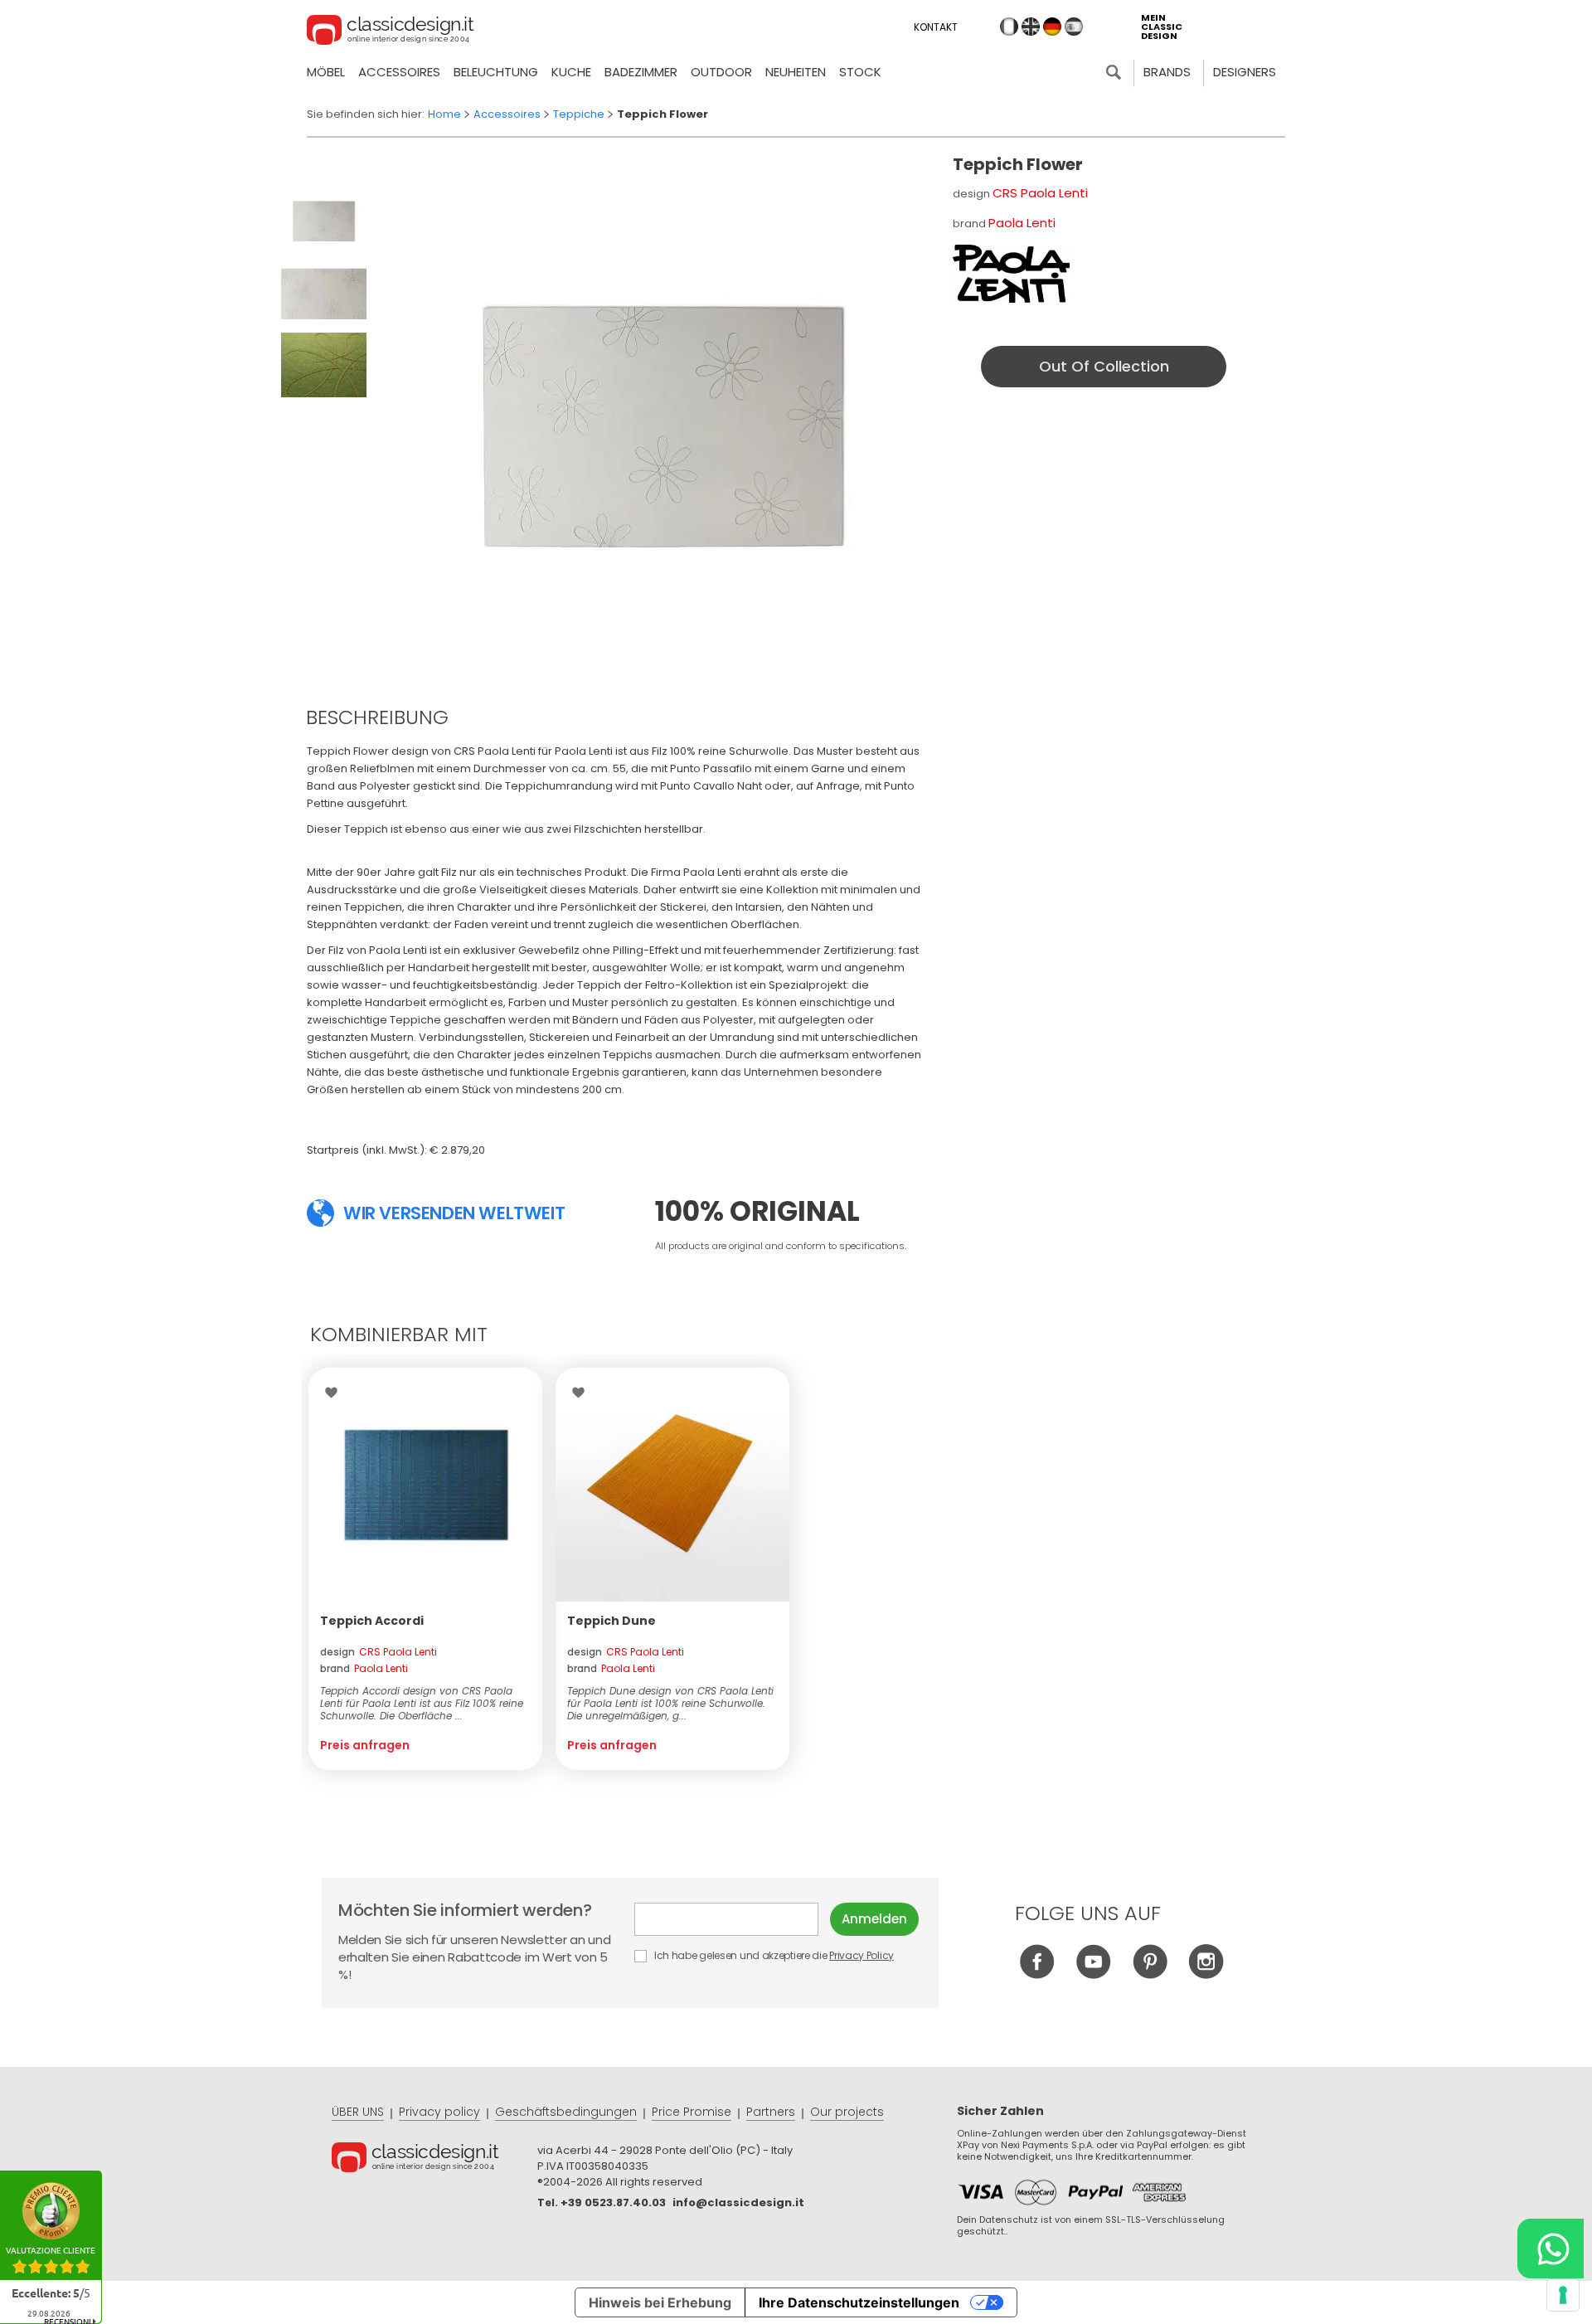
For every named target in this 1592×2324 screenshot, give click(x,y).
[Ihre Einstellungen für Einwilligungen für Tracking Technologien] (1563, 2295)
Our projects (847, 2112)
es (1074, 27)
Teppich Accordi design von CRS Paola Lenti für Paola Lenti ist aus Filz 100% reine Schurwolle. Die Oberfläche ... (422, 1703)
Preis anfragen (365, 1745)
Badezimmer (641, 72)
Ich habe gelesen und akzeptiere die (773, 1955)
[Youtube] (1093, 1974)
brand (364, 1668)
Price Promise (692, 2112)
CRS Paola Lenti (1040, 193)
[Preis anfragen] (425, 1485)
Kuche (571, 72)
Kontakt (936, 27)
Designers (1245, 72)
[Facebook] (1037, 1974)
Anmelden (874, 1919)
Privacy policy (439, 2112)
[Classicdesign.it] (391, 32)
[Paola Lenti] (1011, 274)
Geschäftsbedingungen (566, 2112)
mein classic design (1162, 27)
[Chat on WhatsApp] (1551, 2249)
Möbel (326, 72)
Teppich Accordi (372, 1621)
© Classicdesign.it (434, 2160)
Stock (860, 72)
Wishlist (335, 1393)
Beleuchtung (496, 72)
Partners (771, 2112)
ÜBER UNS (358, 2112)
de (1052, 27)
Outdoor (721, 72)
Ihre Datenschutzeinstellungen (859, 2302)
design (379, 1652)
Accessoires (399, 72)
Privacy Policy (862, 1955)
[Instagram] (1206, 1974)
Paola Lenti (1022, 223)
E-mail (732, 1919)
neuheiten (796, 72)
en (1031, 27)
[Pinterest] (1150, 1974)
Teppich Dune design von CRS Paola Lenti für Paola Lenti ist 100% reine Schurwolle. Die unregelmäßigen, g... (670, 1703)
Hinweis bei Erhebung (660, 2302)
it (1009, 27)
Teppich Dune (612, 1621)
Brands (1167, 72)
